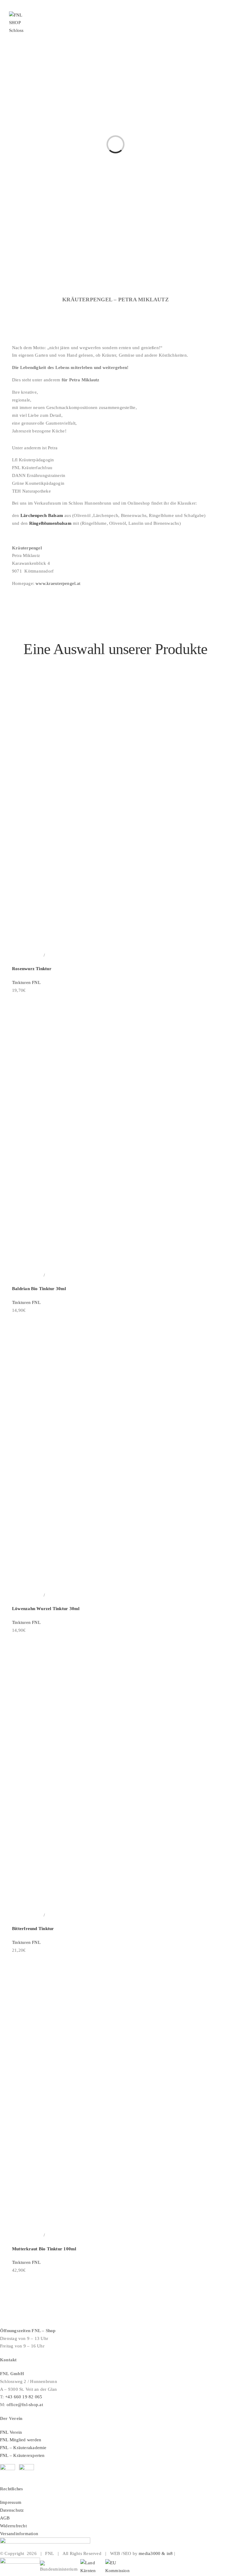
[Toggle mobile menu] (220, 30)
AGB (6, 2518)
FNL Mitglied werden (21, 2440)
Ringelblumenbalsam (50, 523)
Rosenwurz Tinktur (32, 969)
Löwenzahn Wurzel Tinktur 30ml (46, 1609)
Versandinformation (19, 2534)
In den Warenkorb (27, 955)
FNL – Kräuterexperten (22, 2455)
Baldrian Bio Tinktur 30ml (39, 1289)
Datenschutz (12, 2510)
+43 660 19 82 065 (24, 2397)
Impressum (11, 2502)
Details (52, 955)
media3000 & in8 (156, 2553)
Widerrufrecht (13, 2526)
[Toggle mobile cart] (198, 30)
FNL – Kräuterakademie (23, 2448)
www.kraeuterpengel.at (57, 583)
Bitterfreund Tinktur (33, 1929)
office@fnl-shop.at (25, 2405)
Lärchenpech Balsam (41, 515)
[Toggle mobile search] (209, 30)
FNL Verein (11, 2432)
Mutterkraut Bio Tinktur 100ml (44, 2249)
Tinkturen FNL (26, 982)
